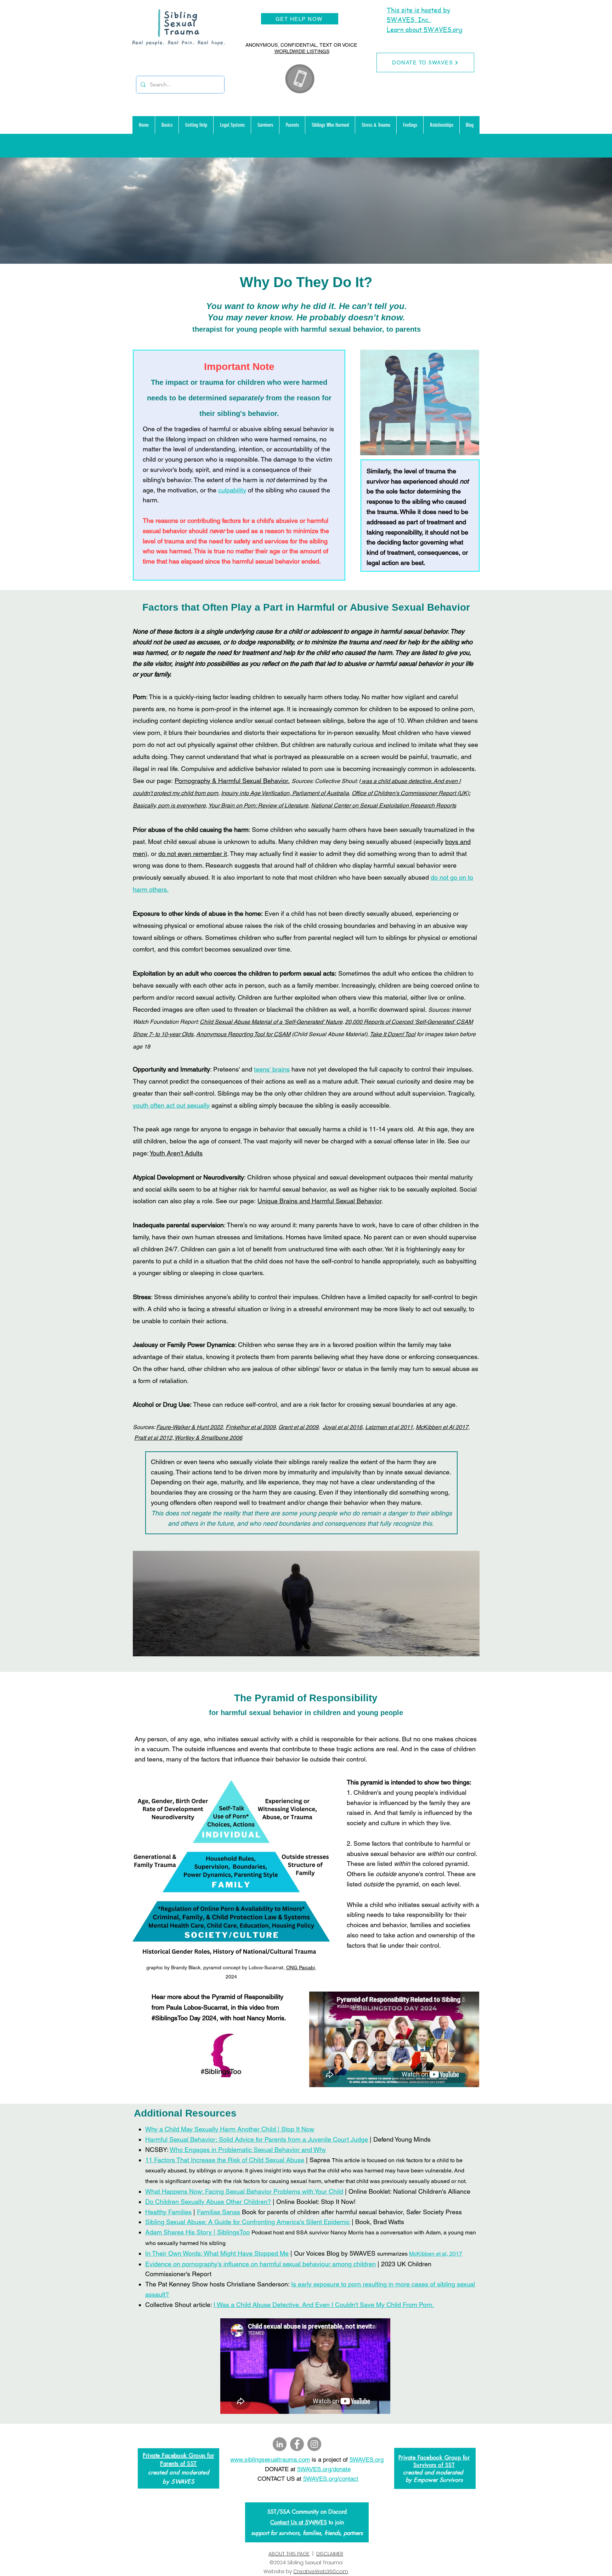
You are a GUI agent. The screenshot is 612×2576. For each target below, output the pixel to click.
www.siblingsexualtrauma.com (270, 2460)
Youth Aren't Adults (176, 1153)
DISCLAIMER (330, 2554)
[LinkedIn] (280, 2444)
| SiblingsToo (231, 2232)
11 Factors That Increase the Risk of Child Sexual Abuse (225, 2160)
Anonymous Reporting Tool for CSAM (243, 1034)
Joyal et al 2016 (342, 1427)
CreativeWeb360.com (321, 2571)
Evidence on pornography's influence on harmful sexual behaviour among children (260, 2264)
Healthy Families (168, 2212)
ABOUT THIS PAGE (289, 2554)
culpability (232, 490)
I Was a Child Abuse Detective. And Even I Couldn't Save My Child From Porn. (324, 2305)
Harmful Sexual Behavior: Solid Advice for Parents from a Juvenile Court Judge (257, 2139)
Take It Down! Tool (393, 1034)
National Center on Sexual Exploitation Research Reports (384, 806)
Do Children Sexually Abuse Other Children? (208, 2202)
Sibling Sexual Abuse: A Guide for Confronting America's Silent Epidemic (248, 2222)
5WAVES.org (367, 2460)
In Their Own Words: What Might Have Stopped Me (217, 2253)
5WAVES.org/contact (331, 2479)
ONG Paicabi (301, 1967)
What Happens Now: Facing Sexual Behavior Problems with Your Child (244, 2191)
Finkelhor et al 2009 (251, 1427)
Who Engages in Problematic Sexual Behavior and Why (248, 2150)
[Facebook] (297, 2444)
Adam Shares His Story (178, 2232)
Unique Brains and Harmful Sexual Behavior (319, 1201)
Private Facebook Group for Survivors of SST (434, 2461)
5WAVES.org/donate (324, 2469)
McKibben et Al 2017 (442, 1427)
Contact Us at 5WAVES (299, 2522)
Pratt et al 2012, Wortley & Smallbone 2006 (188, 1438)
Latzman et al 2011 (389, 1427)
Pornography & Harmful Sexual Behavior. (232, 781)
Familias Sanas (219, 2212)
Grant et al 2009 (298, 1427)
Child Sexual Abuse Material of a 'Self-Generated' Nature (271, 1022)
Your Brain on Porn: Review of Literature (258, 806)
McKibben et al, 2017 (436, 2254)
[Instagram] (314, 2444)
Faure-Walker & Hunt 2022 (189, 1427)
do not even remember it (193, 854)
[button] (167, 125)
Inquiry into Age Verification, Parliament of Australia (285, 793)
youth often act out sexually (171, 1105)
